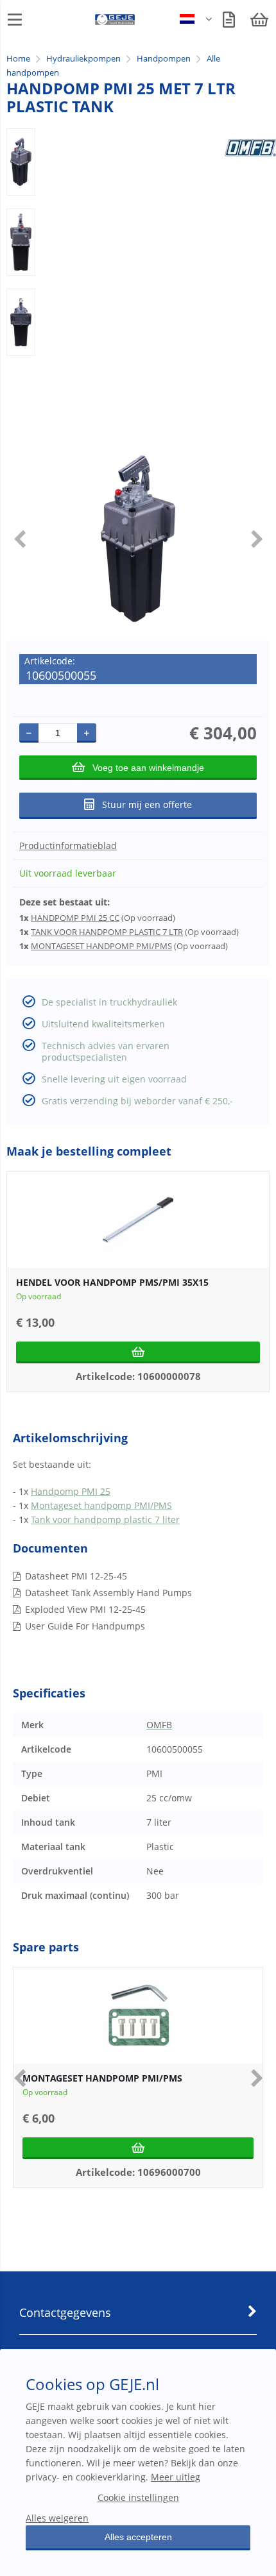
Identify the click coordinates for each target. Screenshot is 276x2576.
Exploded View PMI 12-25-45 (85, 1609)
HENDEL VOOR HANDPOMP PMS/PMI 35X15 (112, 1282)
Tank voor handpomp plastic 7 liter (105, 1520)
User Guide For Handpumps (85, 1626)
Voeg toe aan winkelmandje (148, 768)
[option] (21, 162)
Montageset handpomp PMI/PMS (101, 1505)
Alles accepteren (138, 2537)
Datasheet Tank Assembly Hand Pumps (108, 1593)
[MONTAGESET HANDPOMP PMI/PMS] (138, 2016)
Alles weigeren (57, 2518)
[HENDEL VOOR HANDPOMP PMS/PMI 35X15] (138, 1220)
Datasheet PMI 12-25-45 (76, 1576)
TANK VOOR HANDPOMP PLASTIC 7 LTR (107, 932)
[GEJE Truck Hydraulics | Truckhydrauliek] (115, 22)
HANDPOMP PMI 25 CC (75, 918)
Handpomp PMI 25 (71, 1491)
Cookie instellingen (138, 2497)
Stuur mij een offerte (147, 804)
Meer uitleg (176, 2477)
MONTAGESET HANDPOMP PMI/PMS (101, 946)
